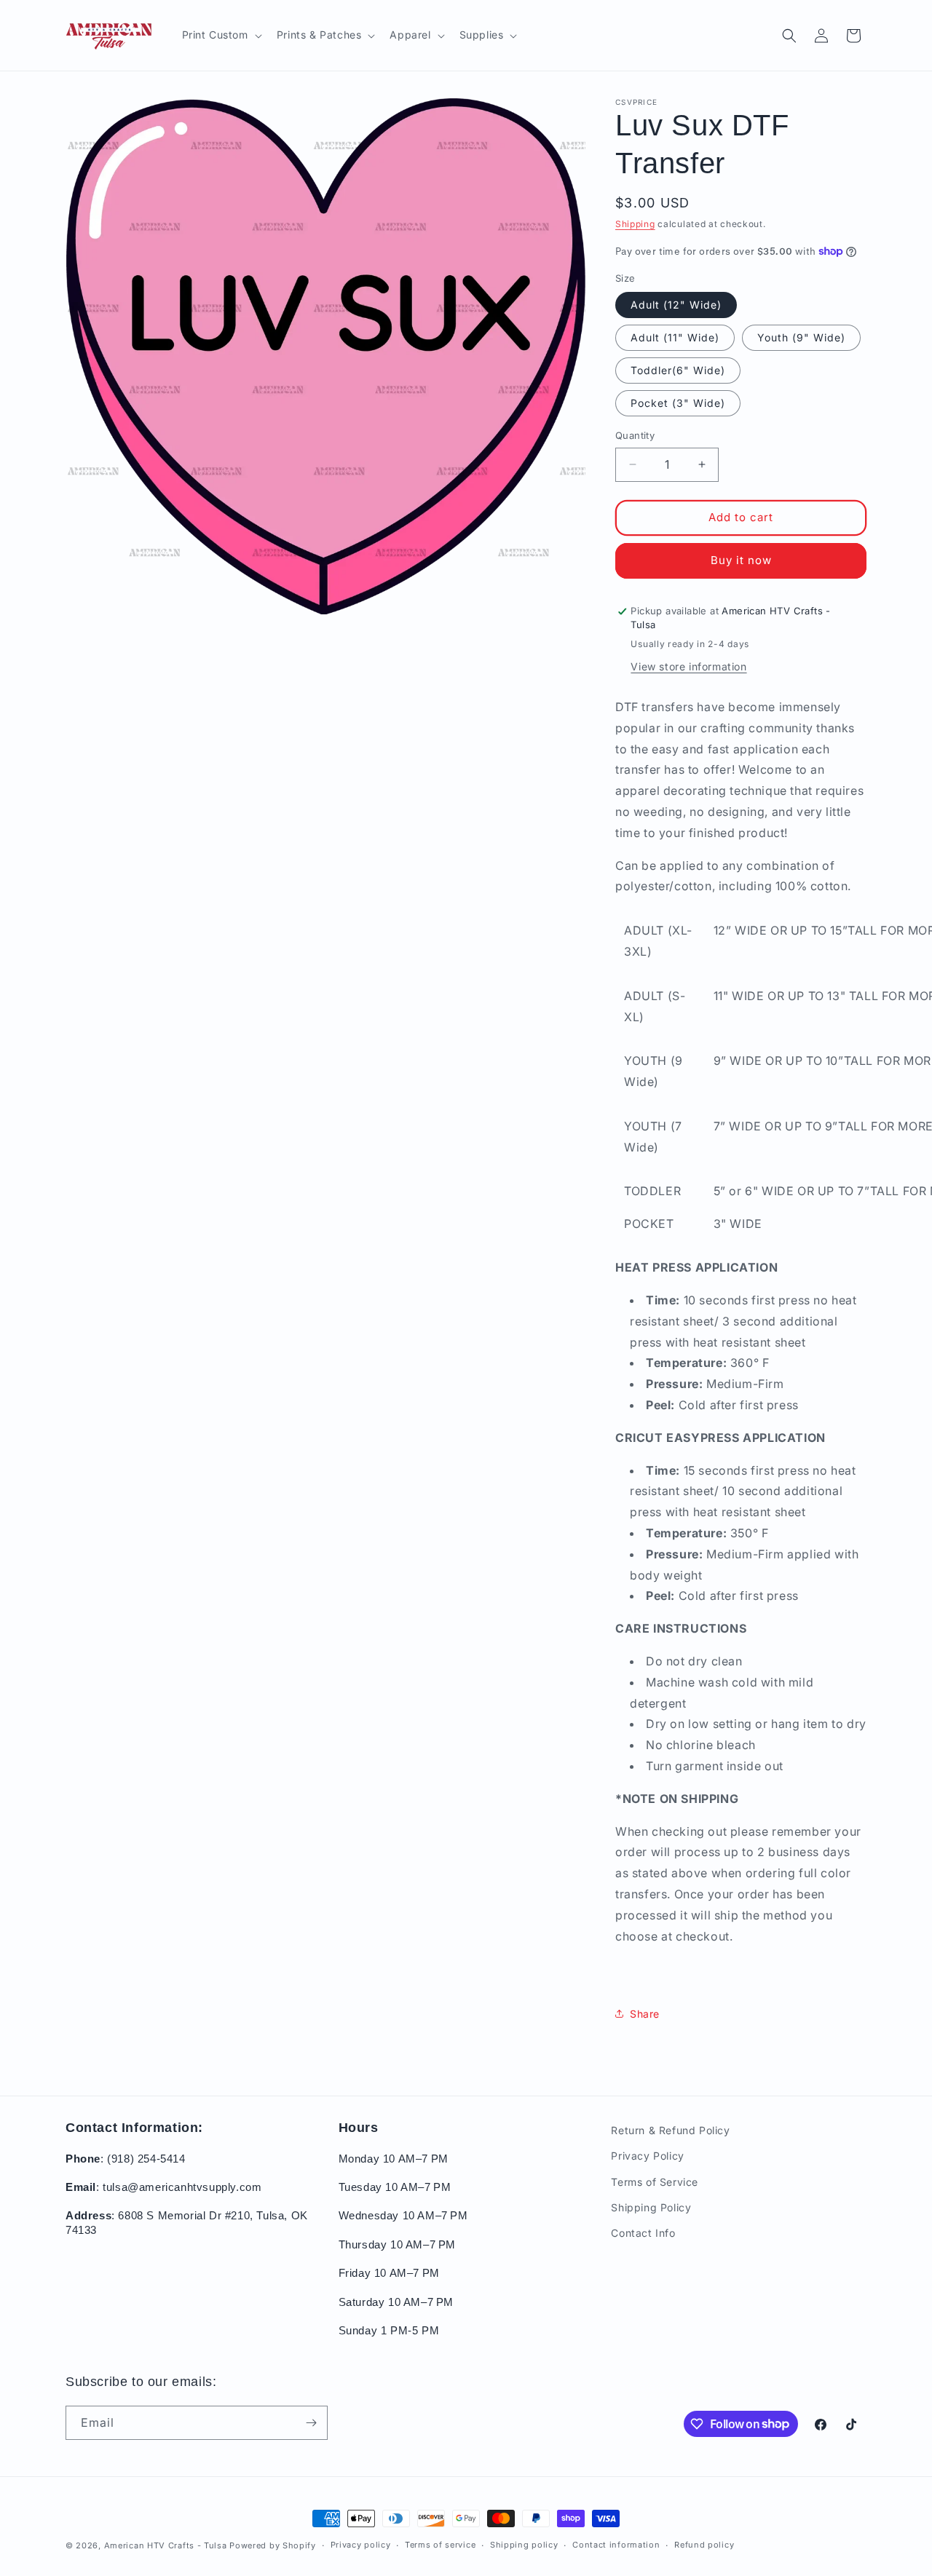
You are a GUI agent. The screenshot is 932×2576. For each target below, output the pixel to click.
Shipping (635, 224)
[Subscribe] (311, 2423)
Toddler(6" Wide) (678, 370)
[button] (221, 35)
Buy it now (741, 560)
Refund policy (704, 2545)
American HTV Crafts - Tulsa (166, 2545)
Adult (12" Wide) (676, 305)
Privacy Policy (647, 2156)
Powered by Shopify (273, 2545)
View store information (688, 666)
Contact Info (643, 2233)
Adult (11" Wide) (675, 337)
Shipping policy (524, 2545)
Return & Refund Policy (670, 2130)
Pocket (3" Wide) (678, 403)
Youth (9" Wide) (801, 337)
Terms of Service (655, 2182)
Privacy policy (361, 2545)
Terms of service (440, 2545)
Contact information (616, 2545)
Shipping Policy (651, 2207)
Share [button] (645, 2014)
